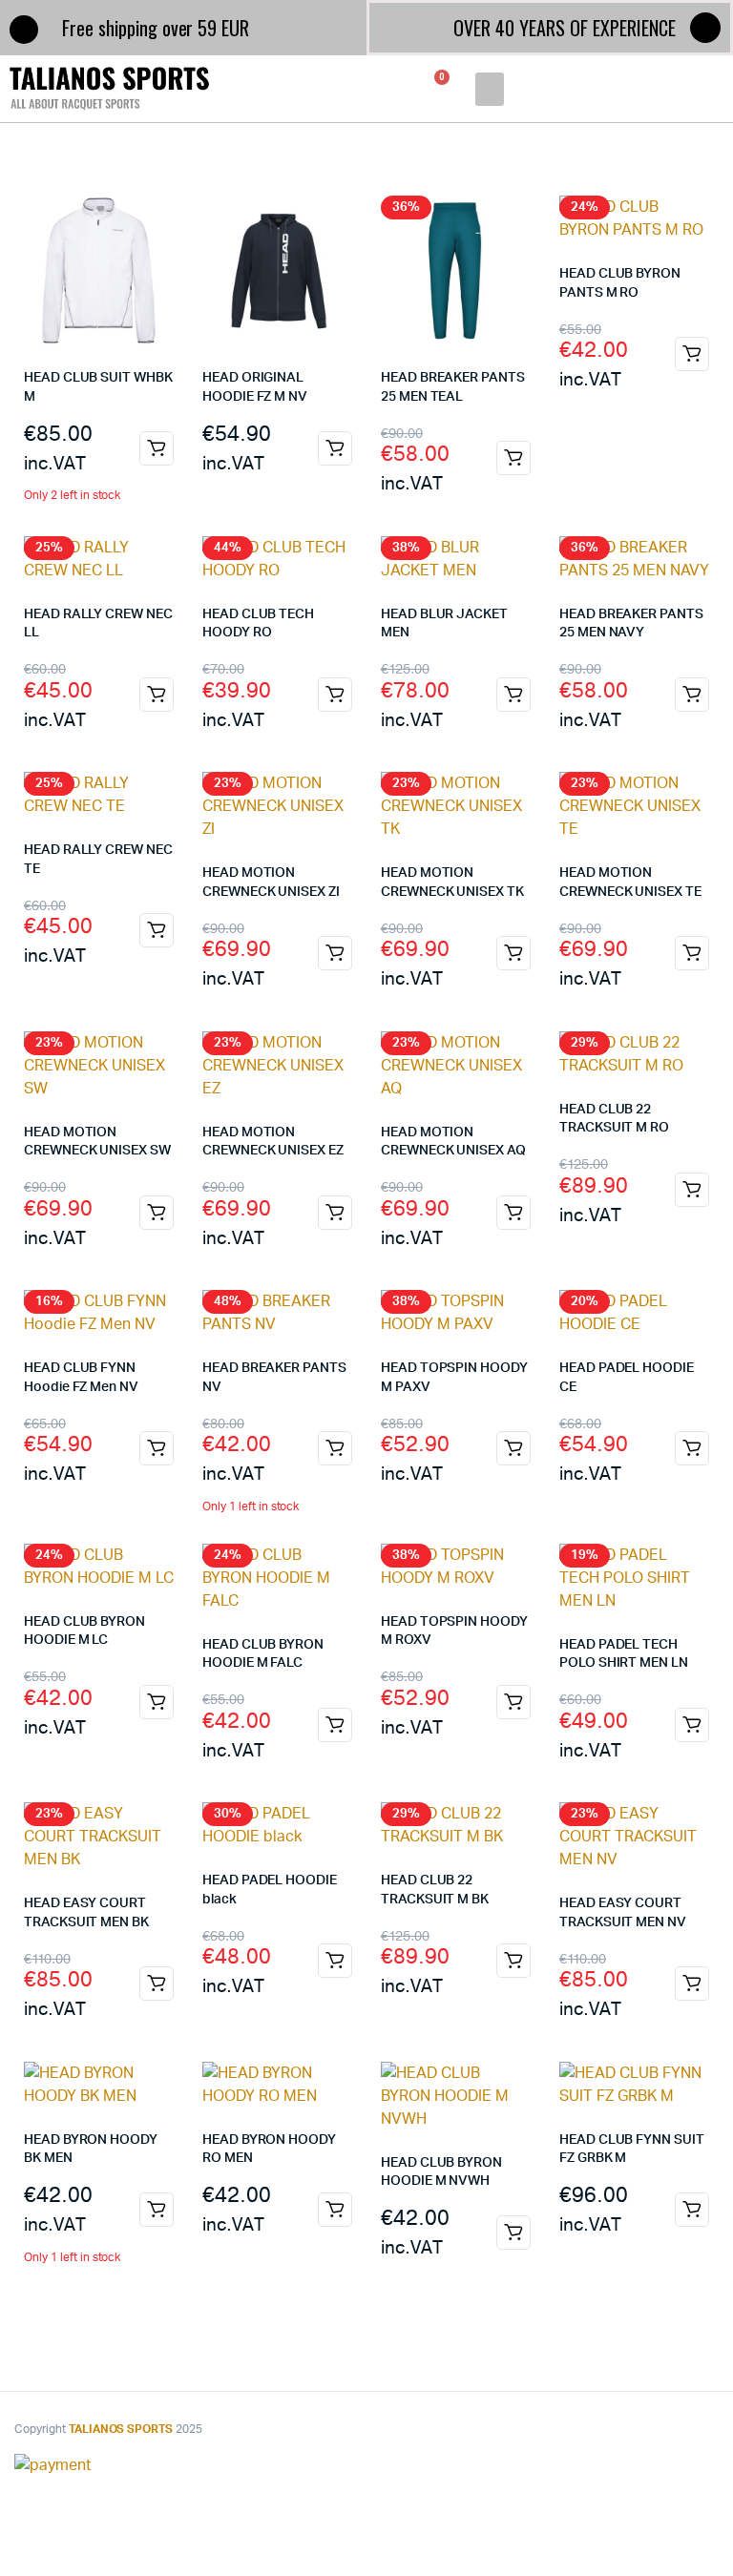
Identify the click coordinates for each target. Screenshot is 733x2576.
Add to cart (157, 448)
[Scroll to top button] (702, 2500)
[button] (489, 89)
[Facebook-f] (705, 28)
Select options (335, 448)
